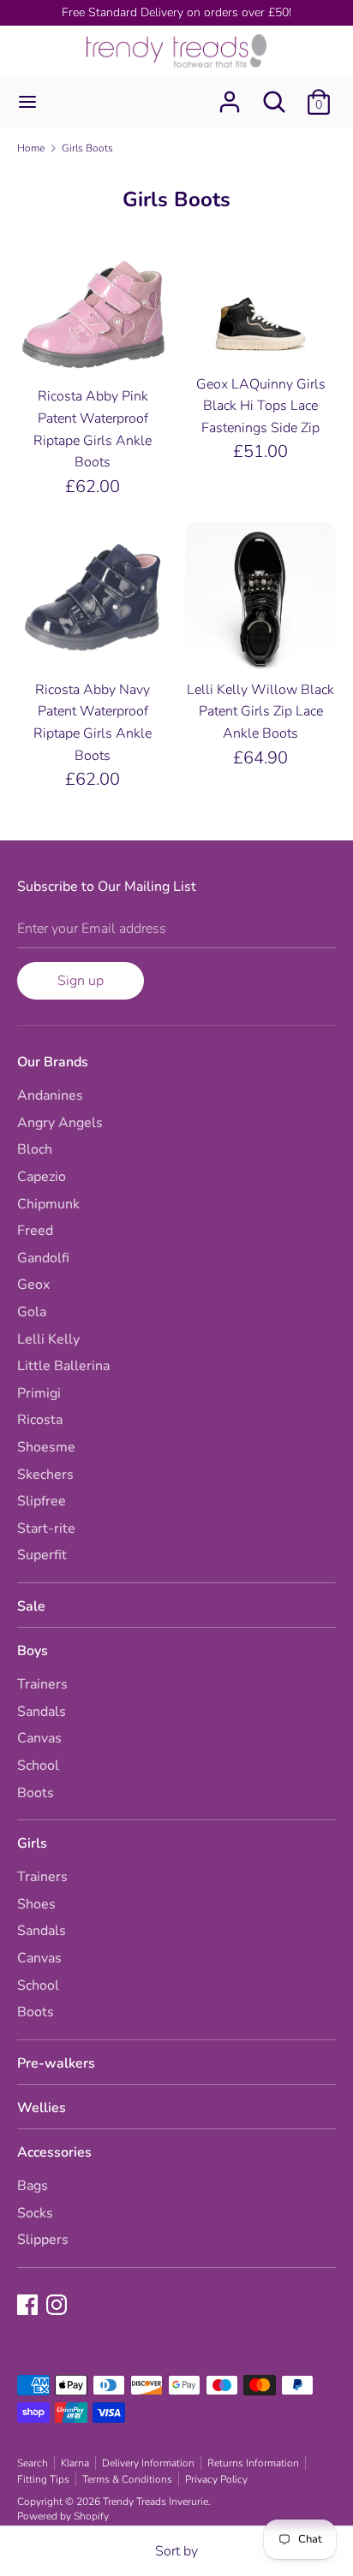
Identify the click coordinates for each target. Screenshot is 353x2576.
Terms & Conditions (127, 2479)
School (38, 1766)
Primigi (39, 1393)
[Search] (274, 95)
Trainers (42, 1684)
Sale (31, 1606)
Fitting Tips (43, 2479)
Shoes (36, 1904)
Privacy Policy (216, 2479)
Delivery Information (148, 2463)
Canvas (39, 1738)
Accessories (54, 2152)
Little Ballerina (63, 1366)
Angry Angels (60, 1123)
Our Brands (53, 1062)
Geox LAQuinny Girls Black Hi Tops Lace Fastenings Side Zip (261, 406)
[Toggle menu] (27, 102)
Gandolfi (43, 1258)
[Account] (230, 95)
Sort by (176, 2551)
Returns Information (253, 2463)
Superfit (42, 1555)
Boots (36, 1793)
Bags (33, 2186)
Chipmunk (48, 1204)
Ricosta (40, 1420)
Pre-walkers (56, 2063)
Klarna (75, 2463)
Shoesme (46, 1447)
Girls (32, 1843)
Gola (32, 1312)
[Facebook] (29, 2306)
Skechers (45, 1475)
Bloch (35, 1149)
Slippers (43, 2240)
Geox (33, 1285)
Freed (35, 1231)
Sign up (81, 981)
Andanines (50, 1095)
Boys (33, 1651)
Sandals (42, 1712)
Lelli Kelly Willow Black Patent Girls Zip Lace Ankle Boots (260, 712)
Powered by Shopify (63, 2516)
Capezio (42, 1177)
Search (33, 2463)
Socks (35, 2213)
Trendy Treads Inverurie (156, 2502)
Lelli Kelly (48, 1339)
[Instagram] (58, 2306)
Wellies (42, 2108)
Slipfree (42, 1501)
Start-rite (46, 1528)
